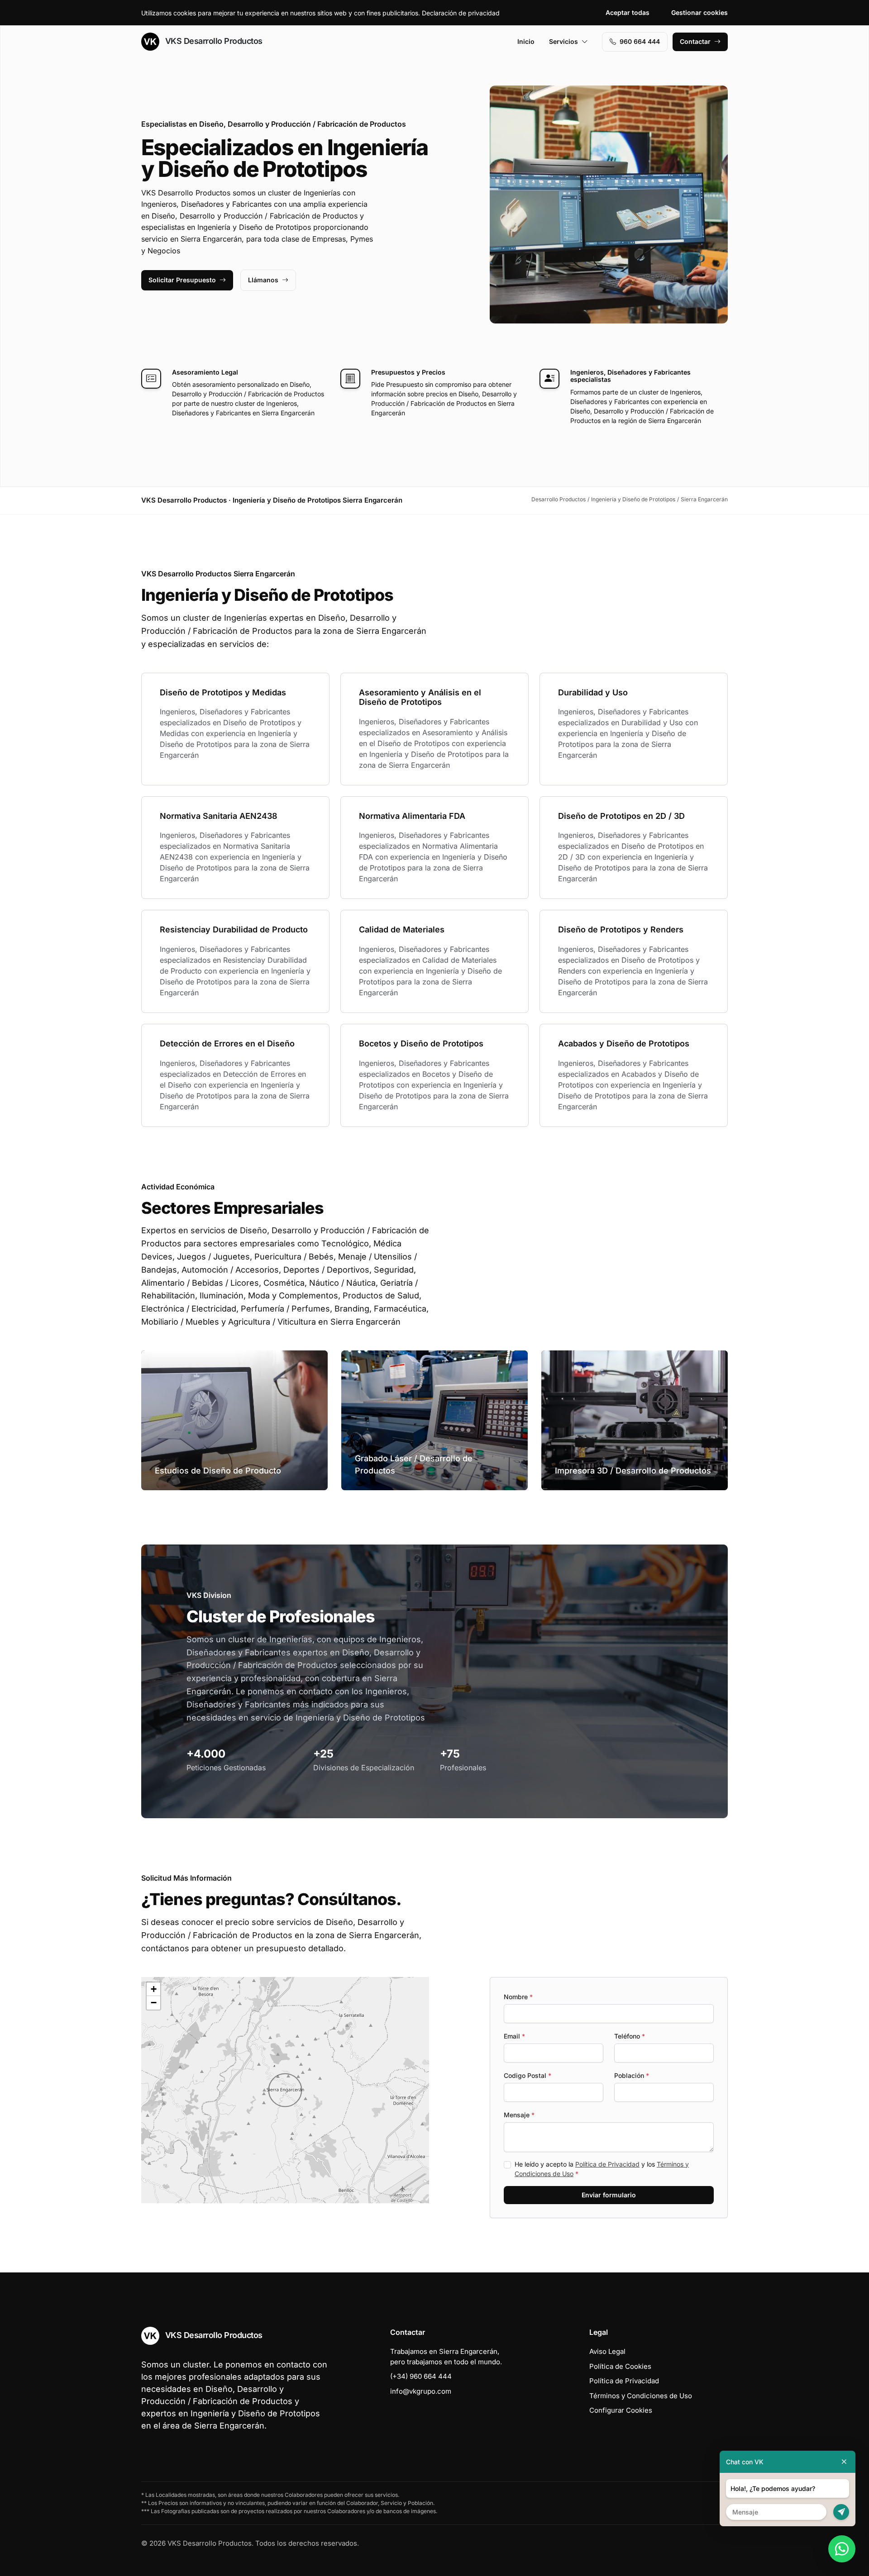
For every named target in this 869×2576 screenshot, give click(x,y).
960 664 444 (640, 41)
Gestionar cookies (699, 12)
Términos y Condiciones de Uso (641, 2396)
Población (632, 2075)
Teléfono (630, 2036)
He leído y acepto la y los (602, 2169)
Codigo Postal (528, 2075)
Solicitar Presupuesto (182, 280)
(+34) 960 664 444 (421, 2376)
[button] (285, 2090)
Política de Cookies (620, 2366)
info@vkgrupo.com (421, 2391)
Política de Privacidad (607, 2164)
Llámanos (263, 280)
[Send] (841, 2512)
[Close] (844, 2462)
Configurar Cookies (621, 2410)
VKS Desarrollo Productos (213, 41)
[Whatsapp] (842, 2549)
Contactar (695, 41)
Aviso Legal (607, 2351)
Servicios (563, 41)
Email (514, 2036)
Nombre (518, 1997)
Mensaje (519, 2115)
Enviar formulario (609, 2195)
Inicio (526, 41)
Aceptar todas (628, 12)
